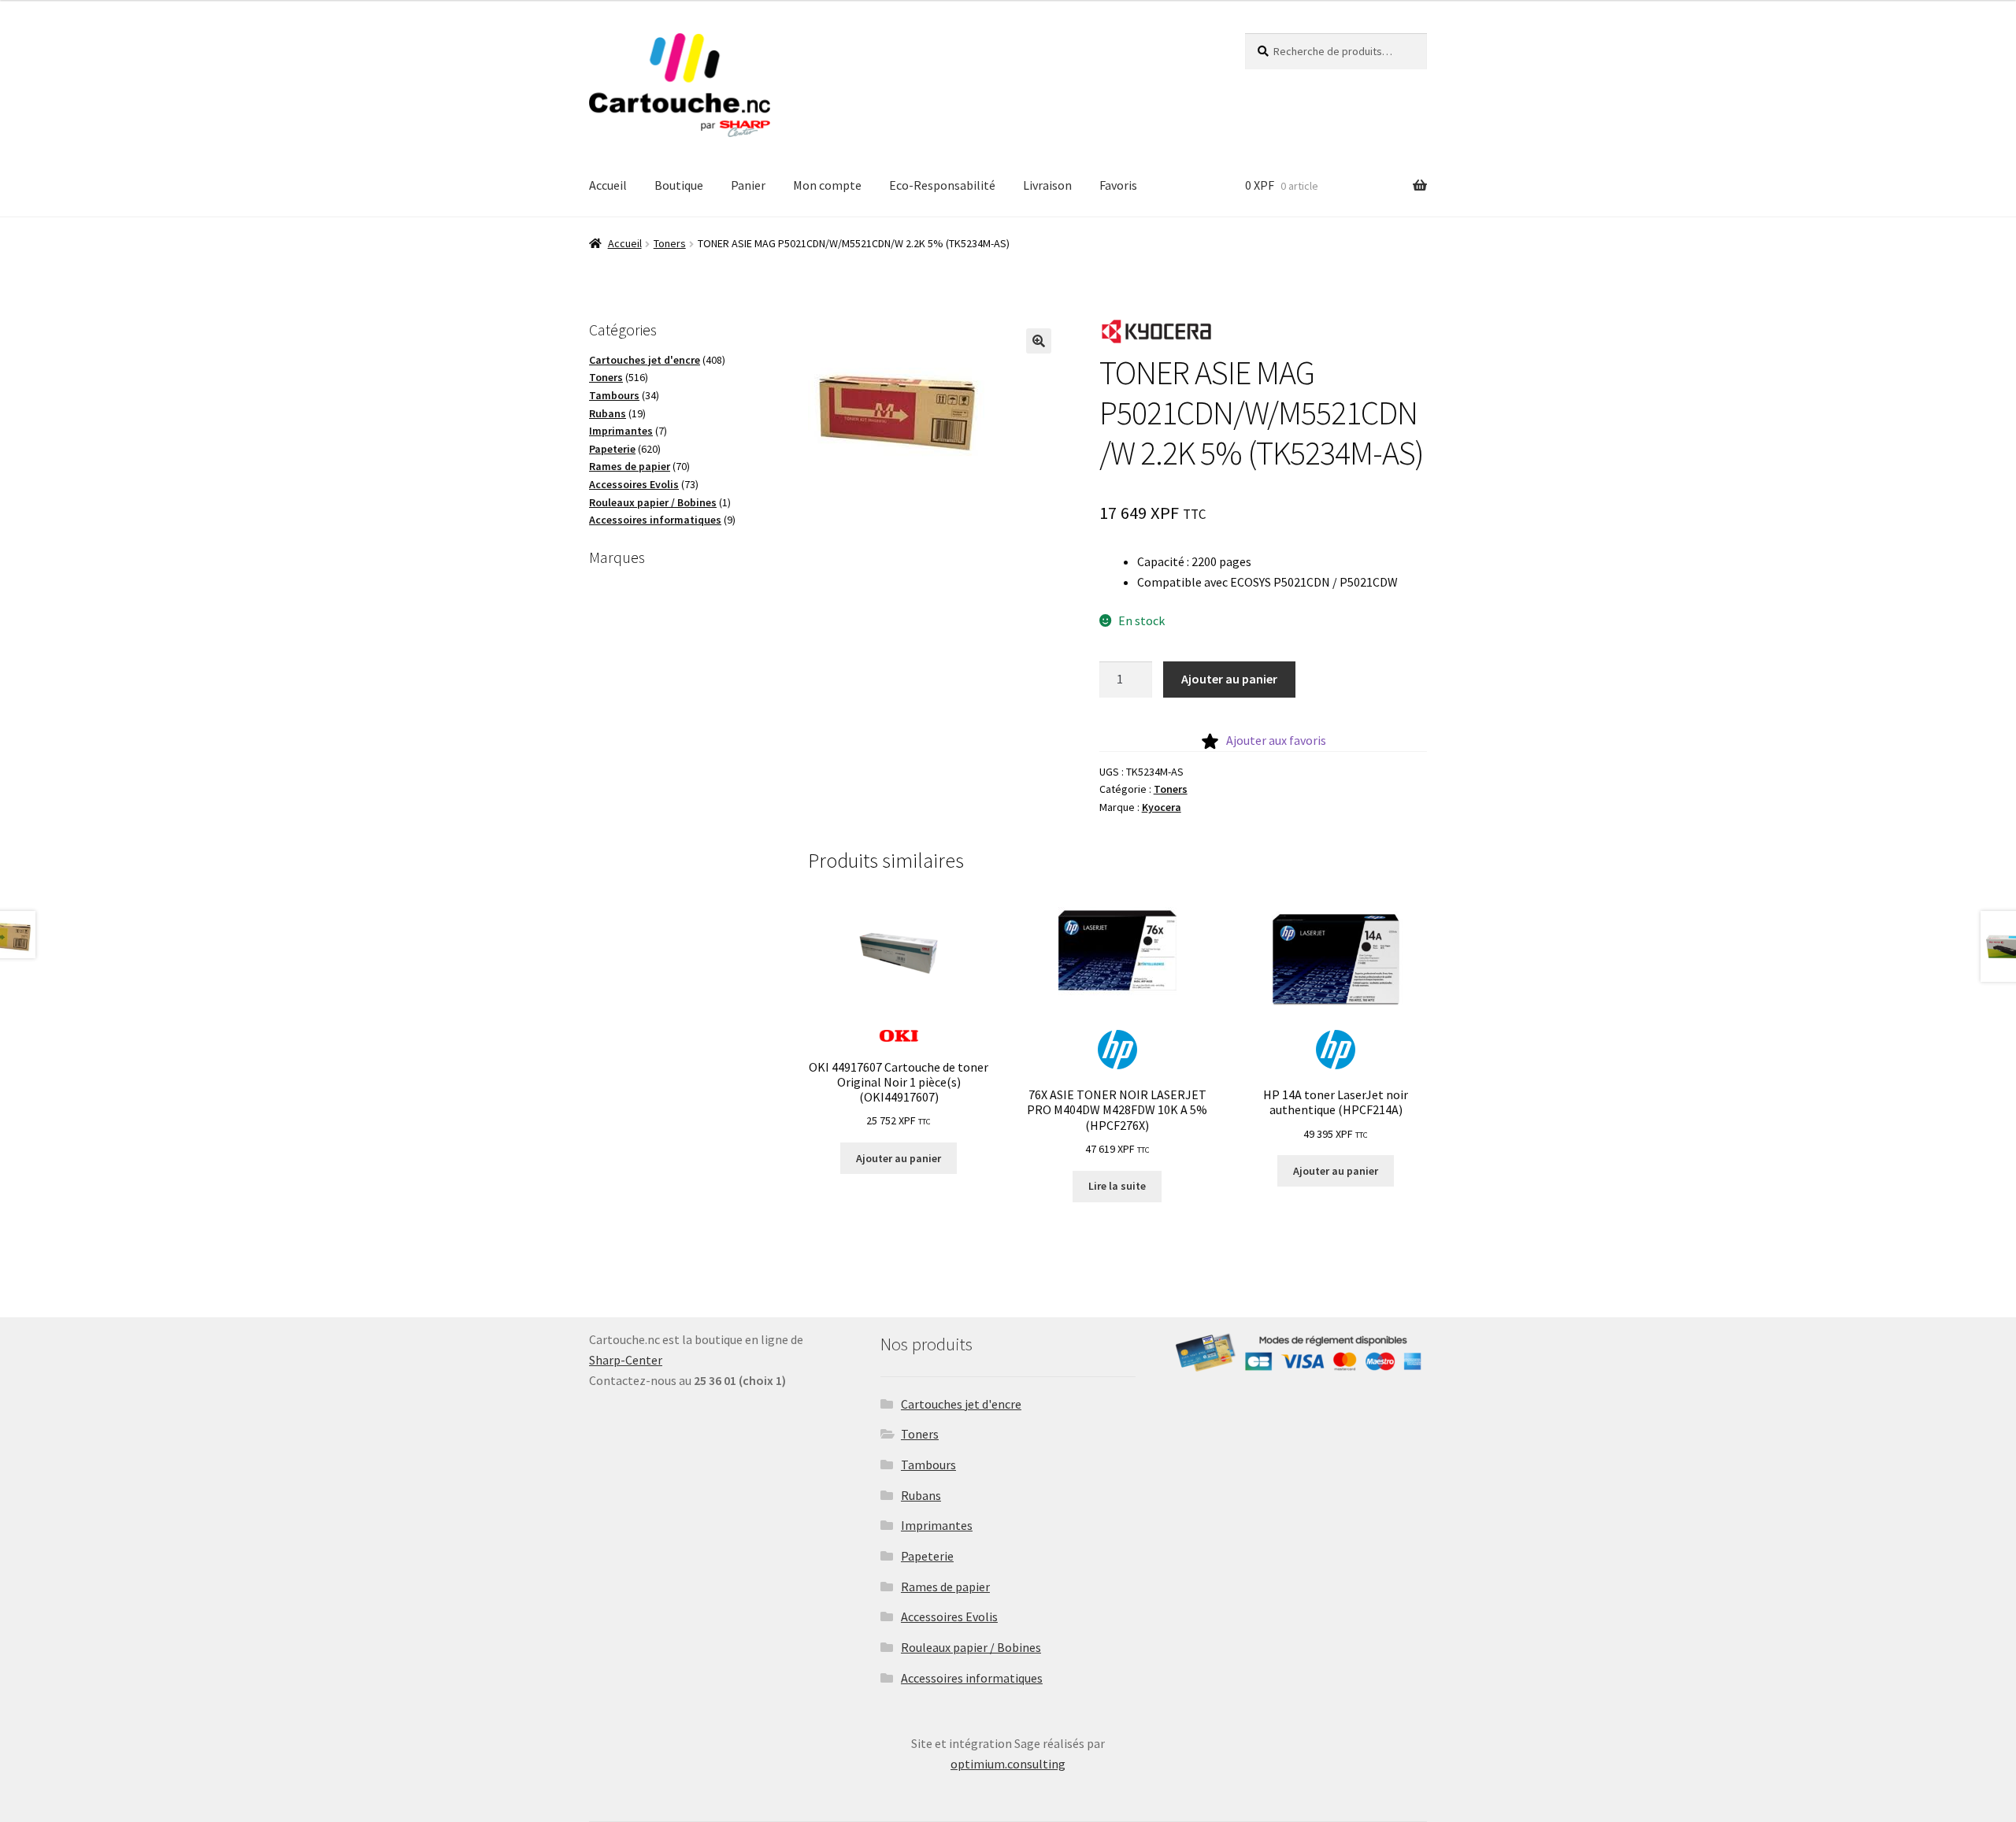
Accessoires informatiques (972, 1678)
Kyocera (1162, 807)
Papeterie (927, 1556)
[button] (1039, 341)
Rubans (921, 1495)
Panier (748, 185)
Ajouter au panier (1229, 679)
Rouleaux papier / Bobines (971, 1647)
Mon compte (827, 185)
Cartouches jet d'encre (961, 1404)
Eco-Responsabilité (942, 185)
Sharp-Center (626, 1360)
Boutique (679, 185)
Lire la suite (1117, 1186)
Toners (670, 243)
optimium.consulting (1008, 1764)
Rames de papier (945, 1587)
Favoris (1118, 185)
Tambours (928, 1465)
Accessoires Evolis (949, 1616)
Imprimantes (937, 1525)
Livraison (1047, 185)
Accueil (608, 185)
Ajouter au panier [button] (899, 1158)
